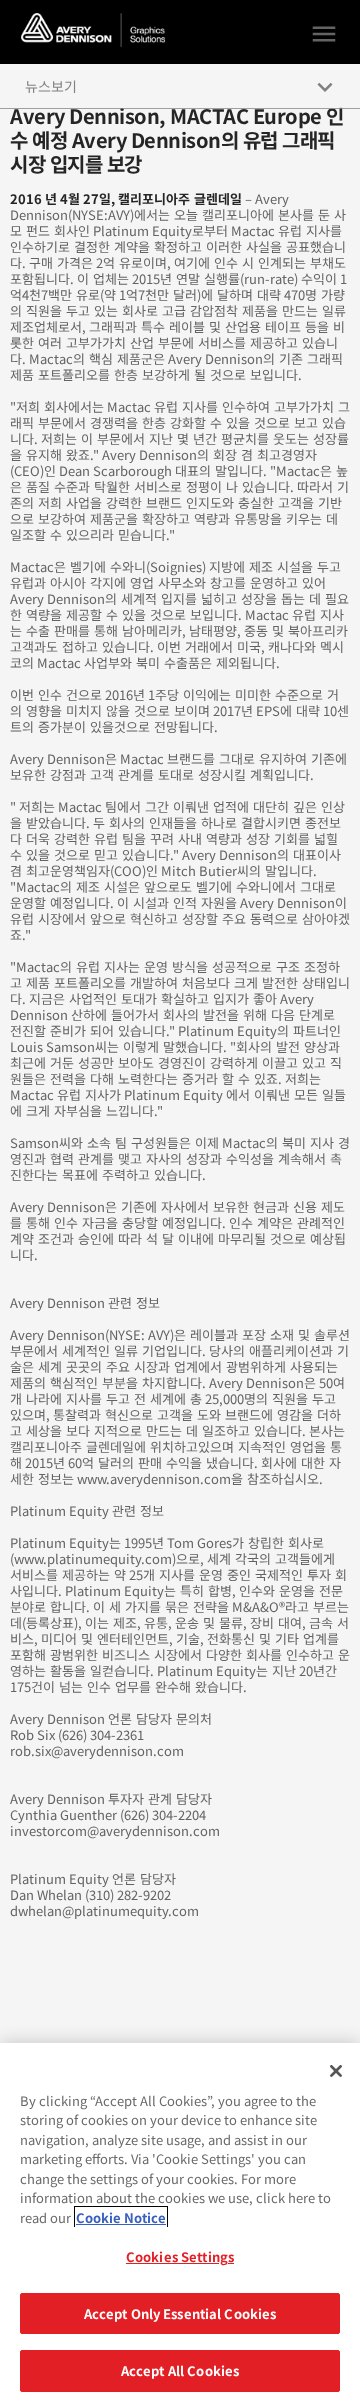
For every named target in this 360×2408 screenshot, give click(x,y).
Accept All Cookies (180, 2370)
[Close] (336, 2071)
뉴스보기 (51, 86)
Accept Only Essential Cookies (180, 2313)
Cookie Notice (121, 2217)
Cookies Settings (180, 2256)
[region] (180, 2225)
